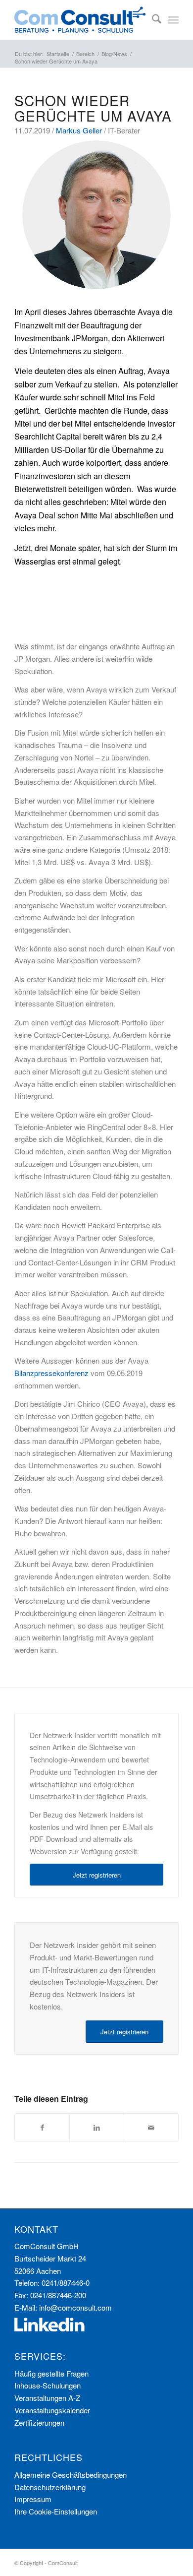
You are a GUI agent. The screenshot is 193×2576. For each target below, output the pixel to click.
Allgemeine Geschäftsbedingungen (71, 2475)
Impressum (33, 2499)
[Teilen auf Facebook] (42, 2128)
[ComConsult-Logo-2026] (80, 20)
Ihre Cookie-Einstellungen (56, 2511)
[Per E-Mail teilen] (151, 2128)
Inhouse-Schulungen (48, 2385)
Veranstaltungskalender (52, 2410)
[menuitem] (152, 20)
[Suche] (152, 20)
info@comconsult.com (75, 2307)
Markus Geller (79, 130)
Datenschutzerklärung (50, 2487)
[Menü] (173, 20)
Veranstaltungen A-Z (47, 2398)
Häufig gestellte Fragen (51, 2373)
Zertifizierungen (39, 2422)
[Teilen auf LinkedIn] (97, 2128)
